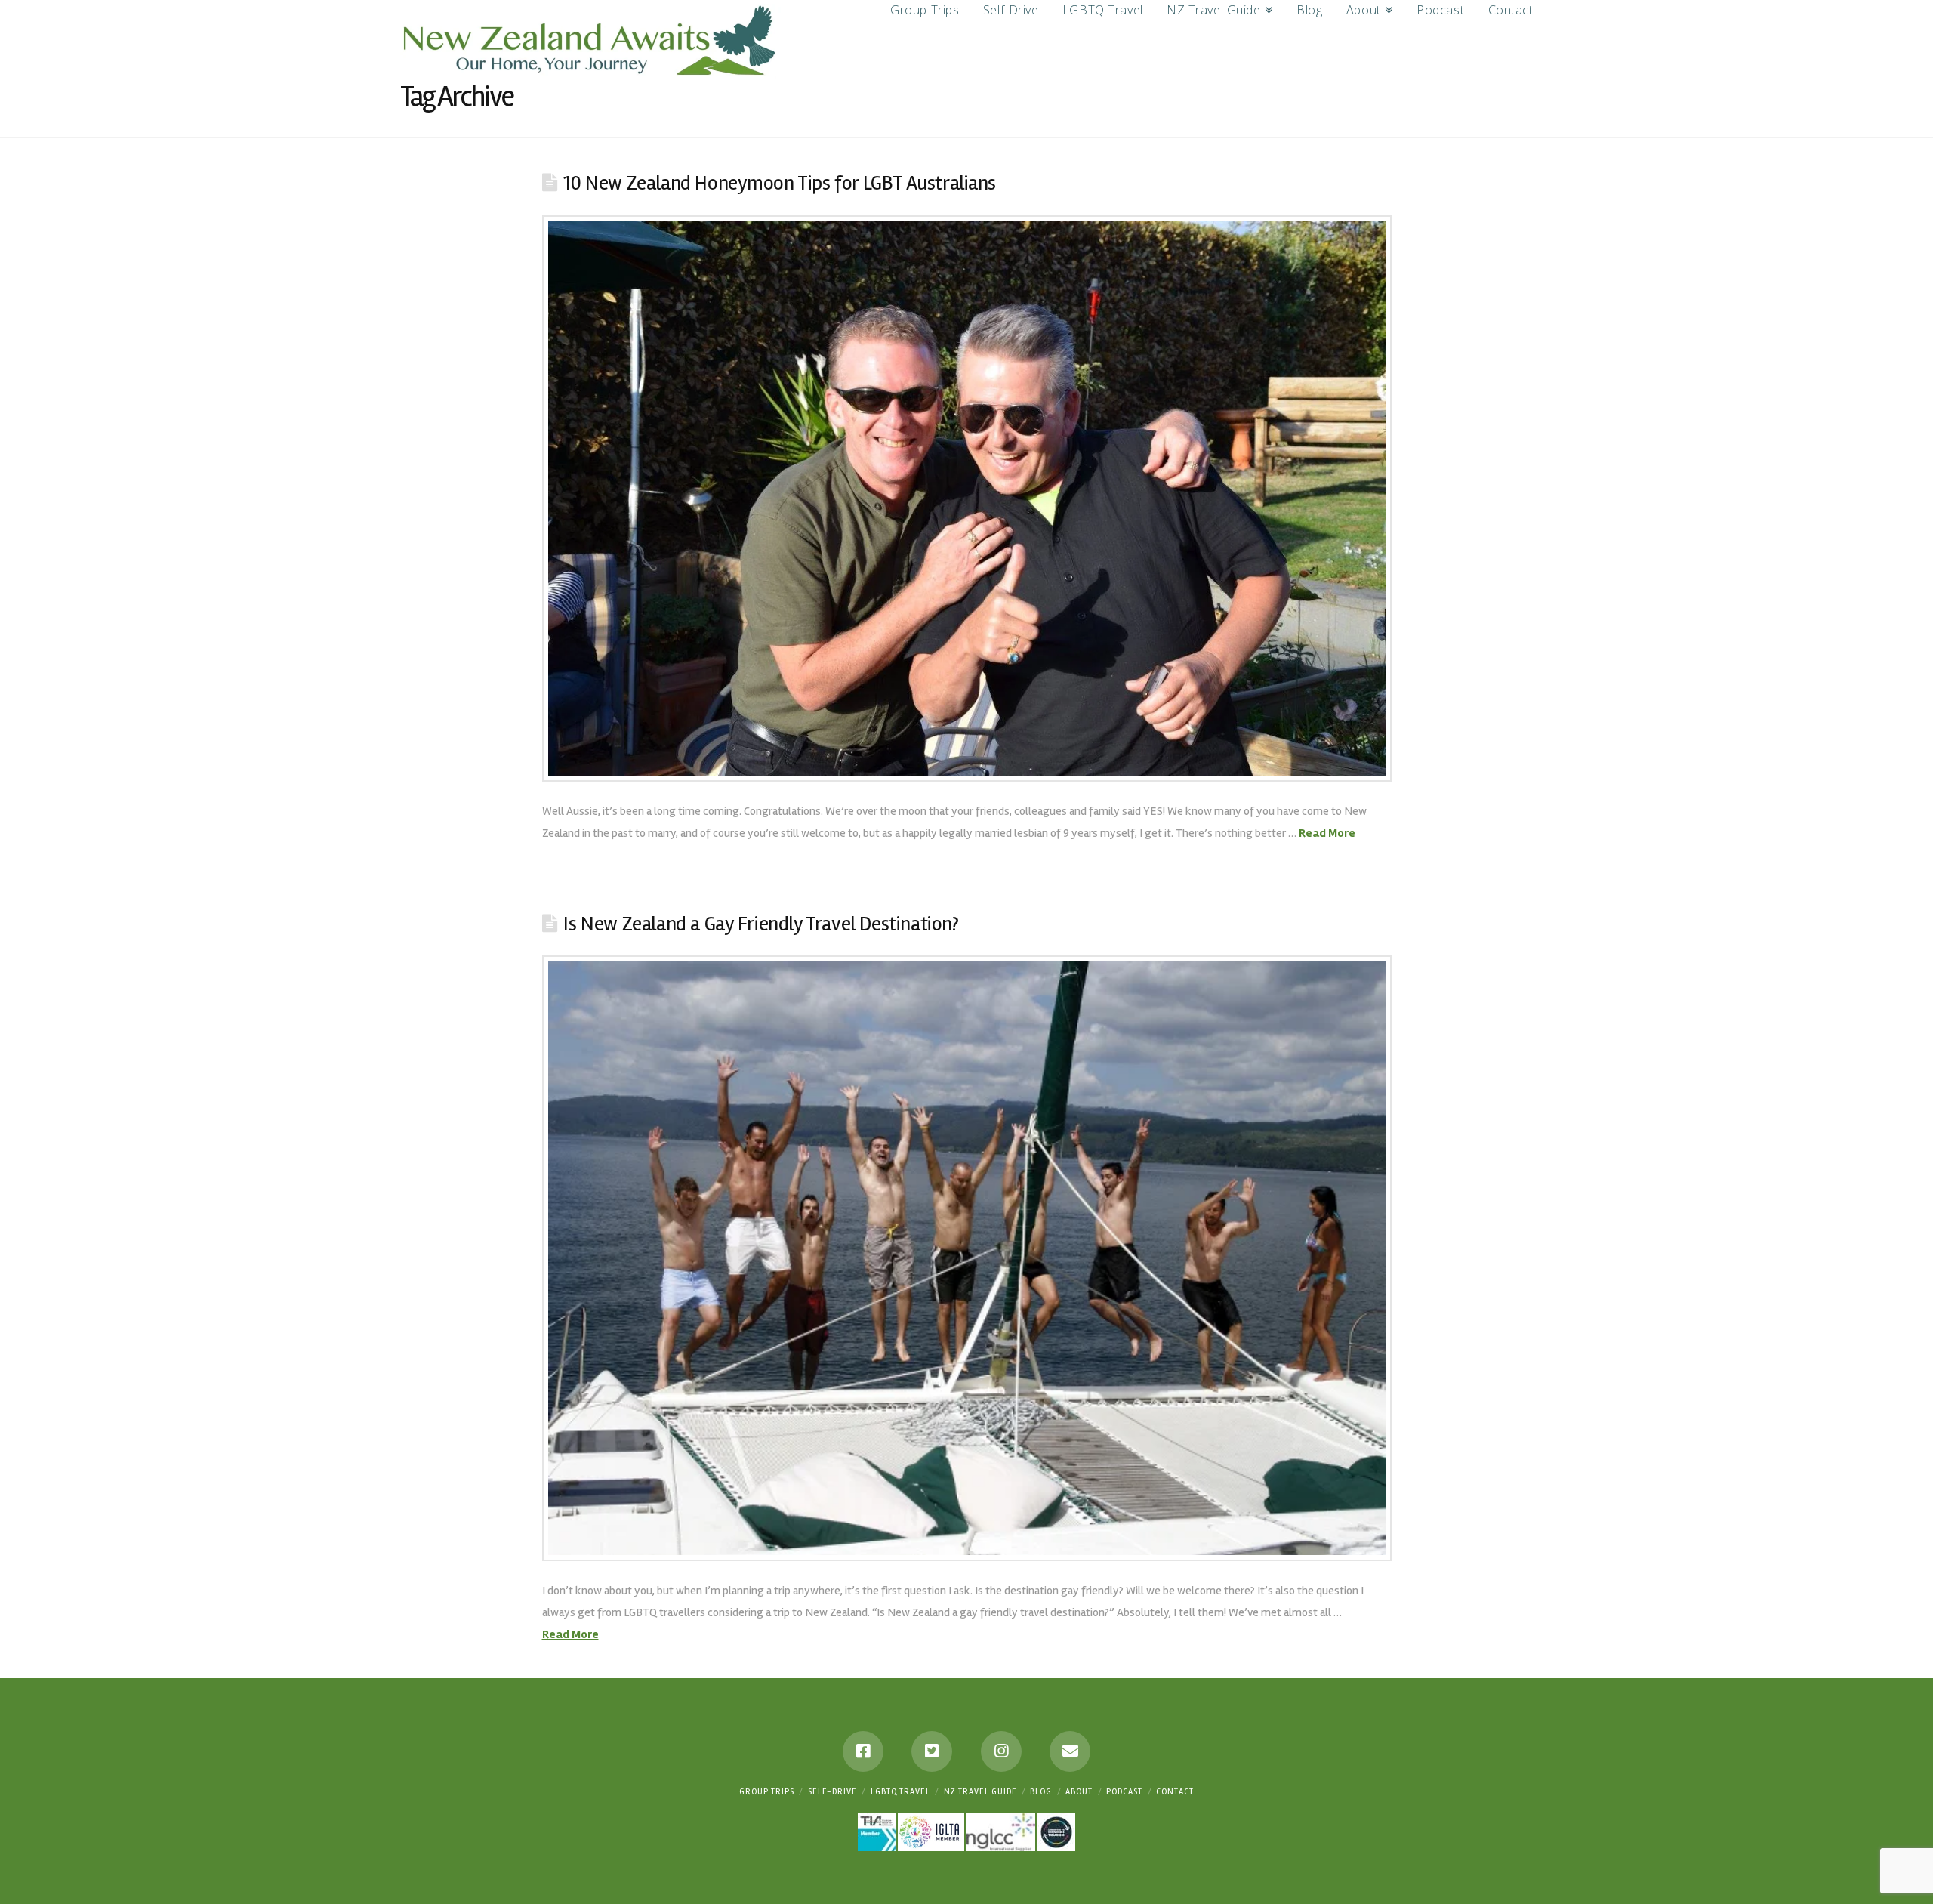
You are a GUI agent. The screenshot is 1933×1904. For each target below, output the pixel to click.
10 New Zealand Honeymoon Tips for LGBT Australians (780, 183)
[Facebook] (863, 1751)
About (1079, 1792)
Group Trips (767, 1792)
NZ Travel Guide (980, 1792)
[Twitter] (932, 1751)
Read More (1327, 833)
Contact (1175, 1792)
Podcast (1124, 1792)
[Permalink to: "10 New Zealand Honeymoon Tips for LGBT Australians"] (967, 499)
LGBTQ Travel (900, 1792)
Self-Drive (832, 1792)
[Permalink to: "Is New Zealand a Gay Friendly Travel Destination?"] (967, 1258)
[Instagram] (1001, 1751)
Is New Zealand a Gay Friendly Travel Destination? (761, 924)
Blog (1041, 1792)
